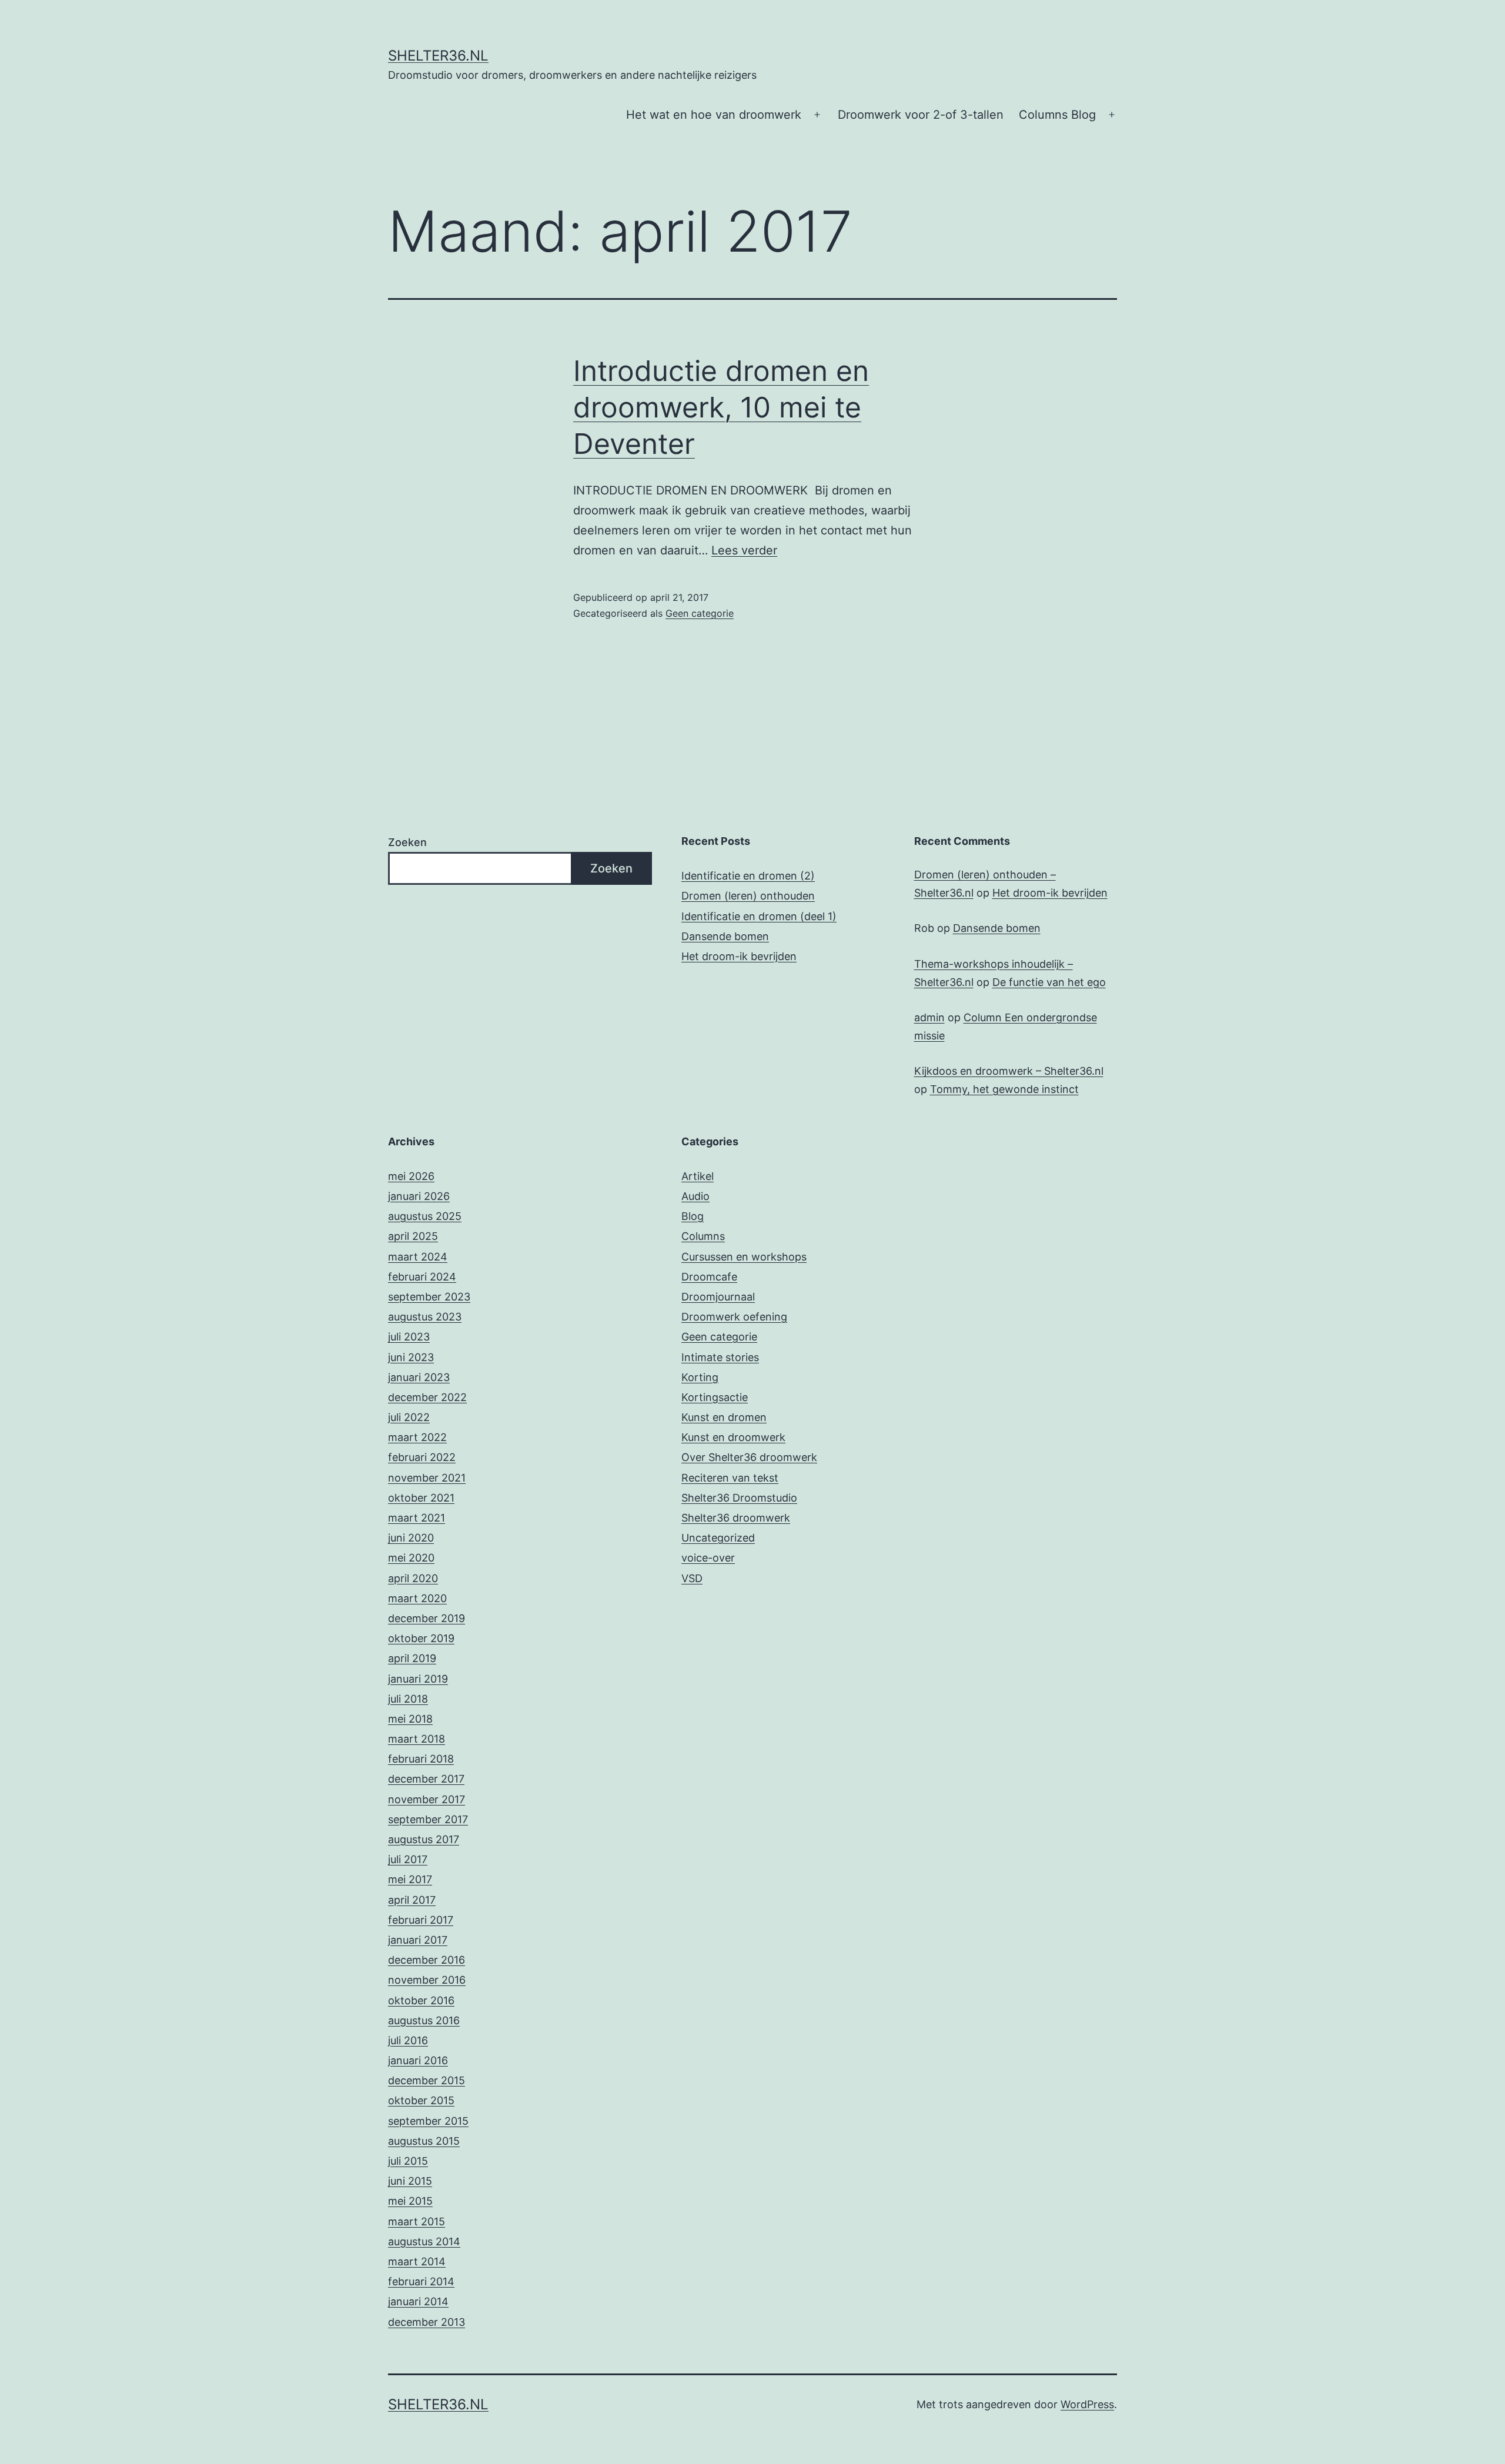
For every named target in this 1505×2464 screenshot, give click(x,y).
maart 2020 (417, 1598)
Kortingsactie (715, 1397)
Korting (700, 1377)
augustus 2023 (425, 1317)
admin (929, 1017)
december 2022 (427, 1397)
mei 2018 (410, 1719)
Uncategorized (718, 1538)
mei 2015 (410, 2201)
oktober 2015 (421, 2100)
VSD (692, 1578)
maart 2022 (417, 1437)
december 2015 (427, 2080)
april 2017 (412, 1900)
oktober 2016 (421, 2000)
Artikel (698, 1176)
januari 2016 (418, 2060)
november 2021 (427, 1478)
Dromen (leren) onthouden (748, 896)
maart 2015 (417, 2221)
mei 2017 (410, 1879)
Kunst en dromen (724, 1417)
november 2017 (427, 1799)
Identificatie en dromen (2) (748, 876)
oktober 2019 (421, 1638)
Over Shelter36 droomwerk (749, 1457)
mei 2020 (411, 1558)
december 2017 (426, 1779)
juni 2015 (410, 2181)
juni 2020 (411, 1538)
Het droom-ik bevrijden (739, 956)
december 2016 (427, 1960)
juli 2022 (409, 1417)
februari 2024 (422, 1277)
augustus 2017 (424, 1839)
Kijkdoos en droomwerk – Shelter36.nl (1009, 1071)
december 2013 (427, 2322)
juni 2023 (411, 1357)
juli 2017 (408, 1859)
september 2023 (429, 1297)
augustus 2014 (424, 2241)
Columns (703, 1236)
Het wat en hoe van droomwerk (714, 115)
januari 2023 (419, 1377)
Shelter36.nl (438, 56)
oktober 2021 (421, 1498)
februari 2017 (421, 1920)
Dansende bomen (725, 936)
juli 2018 (408, 1699)
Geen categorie (700, 613)
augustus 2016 (424, 2020)
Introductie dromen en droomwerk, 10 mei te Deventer (721, 407)
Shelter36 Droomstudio (739, 1498)
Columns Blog (1057, 115)
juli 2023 (409, 1337)
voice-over (708, 1558)
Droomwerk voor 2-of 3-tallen (921, 115)
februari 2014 (421, 2281)
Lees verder (744, 550)
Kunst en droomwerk (733, 1437)
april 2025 (413, 1236)
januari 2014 (418, 2301)
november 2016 (427, 1980)
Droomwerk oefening (734, 1317)
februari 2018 (421, 1759)
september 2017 (428, 1819)
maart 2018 (417, 1739)
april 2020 (413, 1578)
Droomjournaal (718, 1297)
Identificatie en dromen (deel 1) (759, 916)
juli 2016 (408, 2040)
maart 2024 (418, 1257)
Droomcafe (709, 1277)
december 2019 (427, 1618)
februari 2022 (422, 1457)
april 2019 (412, 1658)
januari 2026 (419, 1196)
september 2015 (428, 2121)
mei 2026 (411, 1176)
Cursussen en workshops (744, 1257)
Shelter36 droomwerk (736, 1518)
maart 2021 (417, 1518)
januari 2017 (418, 1940)
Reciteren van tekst (730, 1478)
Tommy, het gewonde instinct (1004, 1089)
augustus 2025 (425, 1216)
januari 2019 (418, 1679)
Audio (695, 1196)
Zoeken (407, 842)
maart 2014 (417, 2261)
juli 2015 (408, 2161)
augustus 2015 (424, 2141)
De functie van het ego (1049, 982)
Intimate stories (720, 1357)
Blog (693, 1216)
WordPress (1087, 2404)
